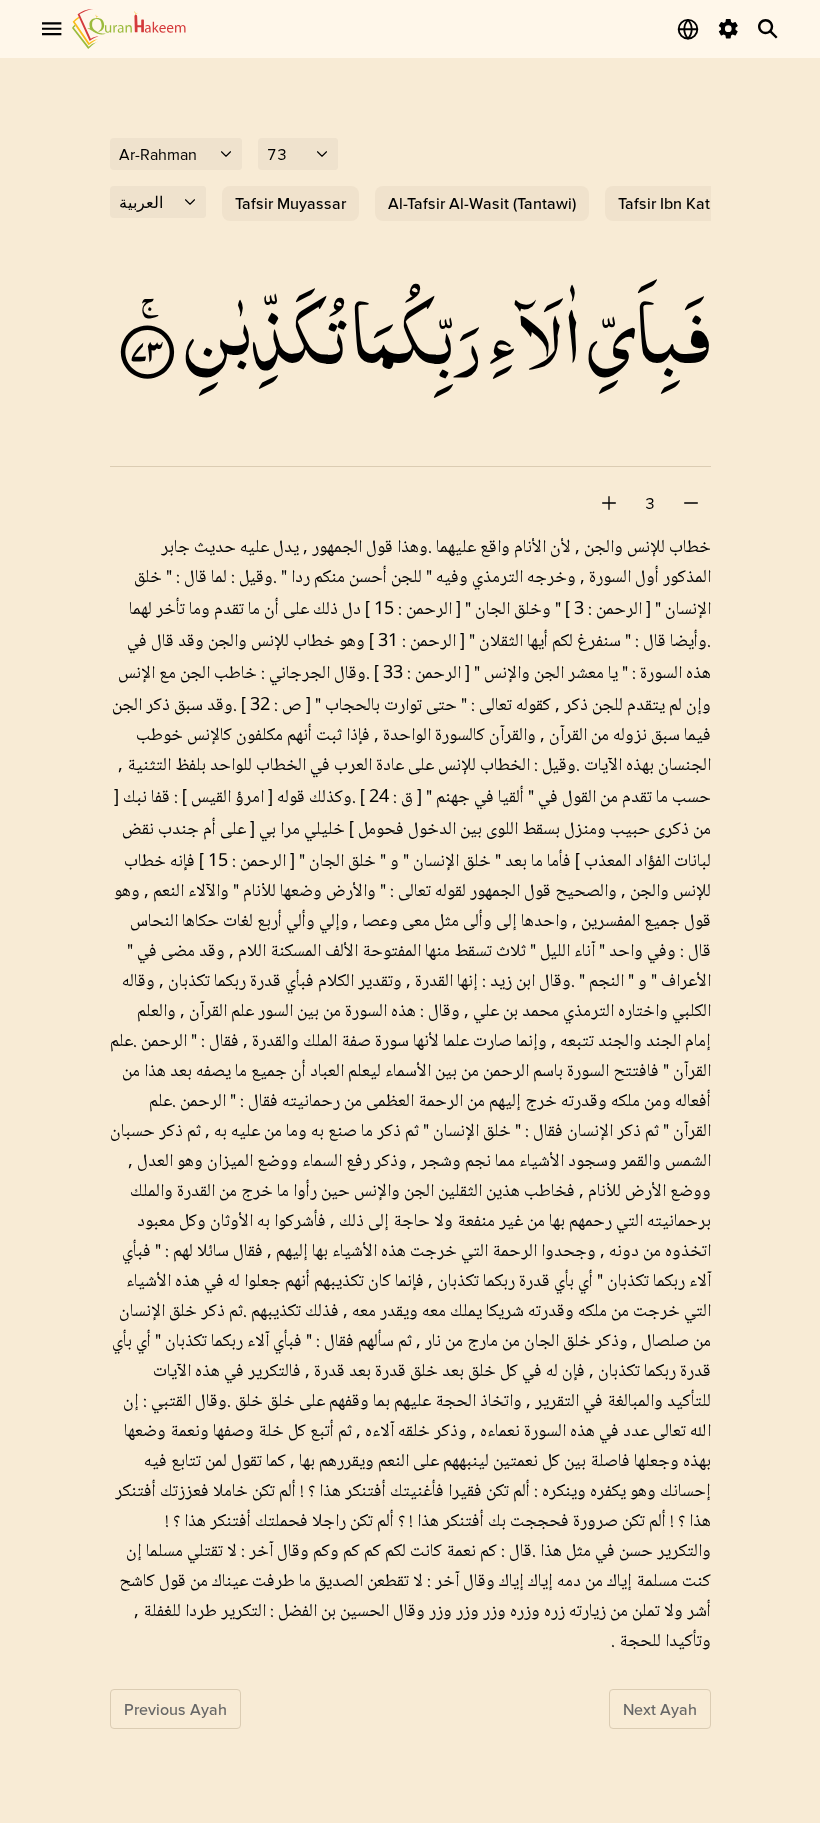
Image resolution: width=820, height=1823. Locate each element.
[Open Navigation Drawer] (52, 29)
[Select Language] (688, 29)
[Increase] (609, 503)
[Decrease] (691, 503)
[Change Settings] (728, 29)
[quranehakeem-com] (129, 28)
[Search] (768, 29)
